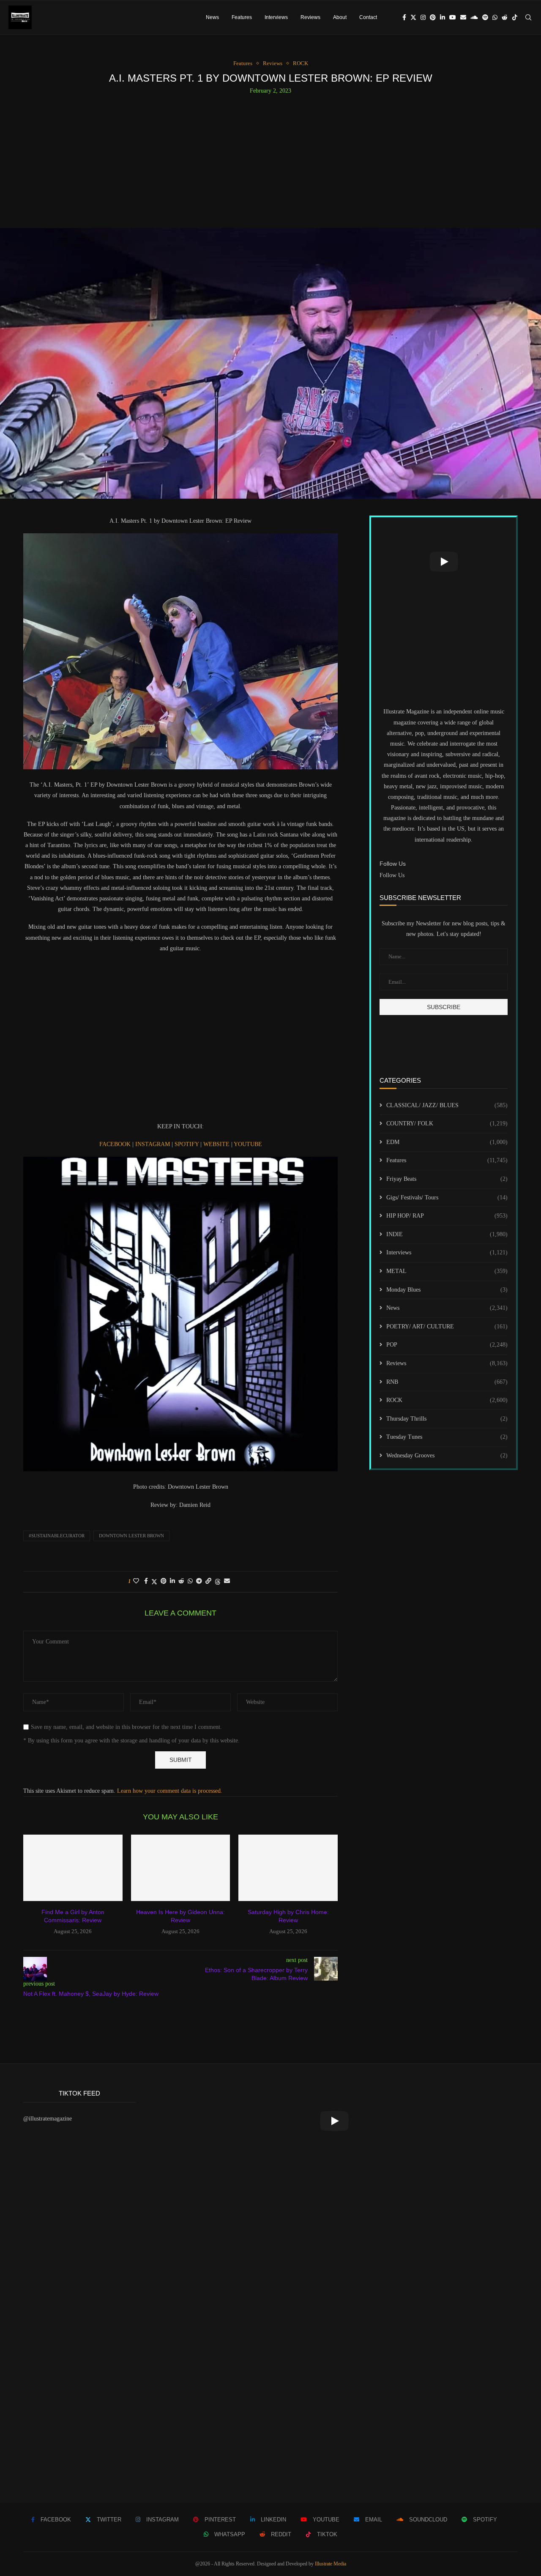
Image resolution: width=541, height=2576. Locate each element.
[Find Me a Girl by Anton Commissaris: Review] (73, 1868)
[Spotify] (485, 17)
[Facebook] (404, 17)
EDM (447, 1142)
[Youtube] (453, 17)
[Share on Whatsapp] (190, 1581)
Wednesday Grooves (447, 1455)
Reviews (310, 17)
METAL (447, 1271)
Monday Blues (447, 1290)
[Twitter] (413, 17)
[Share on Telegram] (199, 1581)
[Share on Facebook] (146, 1581)
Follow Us (392, 875)
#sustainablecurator (57, 1536)
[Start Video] (444, 562)
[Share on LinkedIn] (172, 1581)
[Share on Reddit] (181, 1581)
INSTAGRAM (153, 1144)
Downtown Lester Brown (131, 1536)
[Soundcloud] (474, 17)
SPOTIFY (187, 1144)
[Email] (463, 17)
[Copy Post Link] (208, 1581)
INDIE (447, 1234)
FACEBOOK (116, 1144)
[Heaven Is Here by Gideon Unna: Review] (181, 1868)
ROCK (447, 1400)
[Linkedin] (443, 17)
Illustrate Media (331, 2564)
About (340, 17)
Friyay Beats (447, 1179)
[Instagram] (423, 17)
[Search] (528, 17)
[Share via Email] (227, 1581)
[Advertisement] (270, 158)
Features (242, 17)
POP (447, 1345)
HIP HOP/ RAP (447, 1216)
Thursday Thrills (447, 1419)
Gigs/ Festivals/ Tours (447, 1197)
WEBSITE (217, 1144)
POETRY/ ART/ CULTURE (447, 1326)
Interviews (276, 17)
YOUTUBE (248, 1144)
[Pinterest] (433, 17)
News (212, 17)
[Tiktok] (515, 17)
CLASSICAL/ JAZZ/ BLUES (447, 1105)
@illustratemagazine (48, 2119)
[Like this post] (136, 1581)
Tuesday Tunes (447, 1437)
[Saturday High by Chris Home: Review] (288, 1868)
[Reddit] (505, 17)
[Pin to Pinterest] (164, 1581)
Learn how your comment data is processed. (170, 1791)
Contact (368, 17)
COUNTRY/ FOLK (447, 1123)
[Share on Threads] (218, 1582)
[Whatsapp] (495, 17)
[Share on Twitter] (154, 1582)
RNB (447, 1382)
